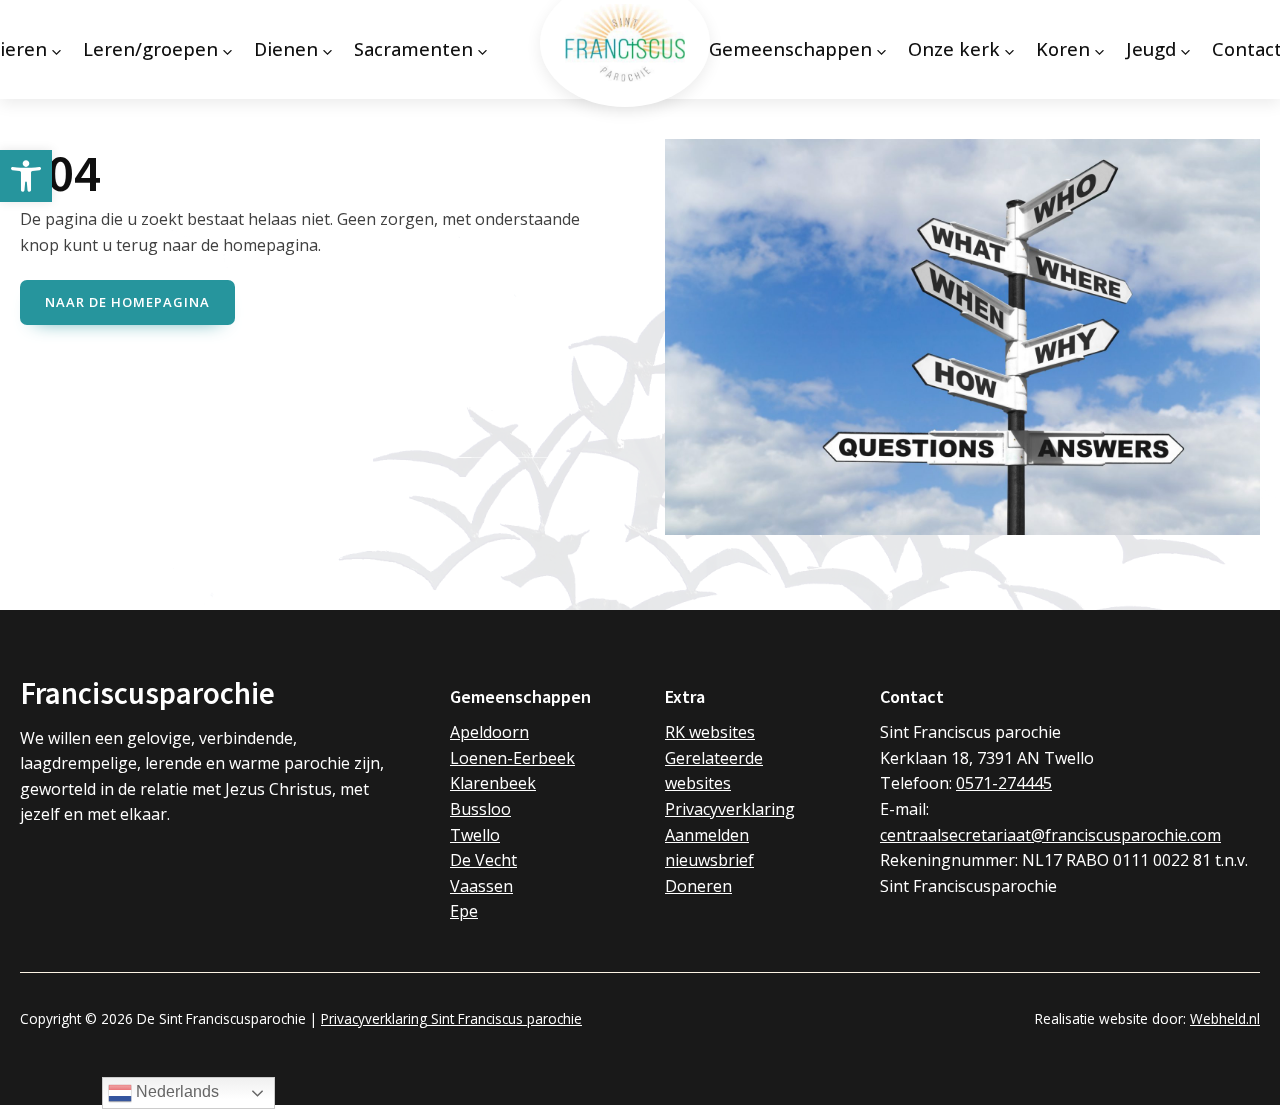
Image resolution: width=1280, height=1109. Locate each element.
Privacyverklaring (730, 809)
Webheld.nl (1225, 1018)
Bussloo (480, 809)
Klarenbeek (493, 783)
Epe (464, 911)
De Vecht (483, 860)
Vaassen (481, 886)
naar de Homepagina (127, 302)
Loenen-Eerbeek (512, 758)
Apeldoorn (489, 732)
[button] (26, 176)
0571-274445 (1004, 783)
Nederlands (175, 1091)
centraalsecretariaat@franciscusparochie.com (1050, 835)
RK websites (710, 732)
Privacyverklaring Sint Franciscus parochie (451, 1018)
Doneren (698, 886)
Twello (475, 835)
